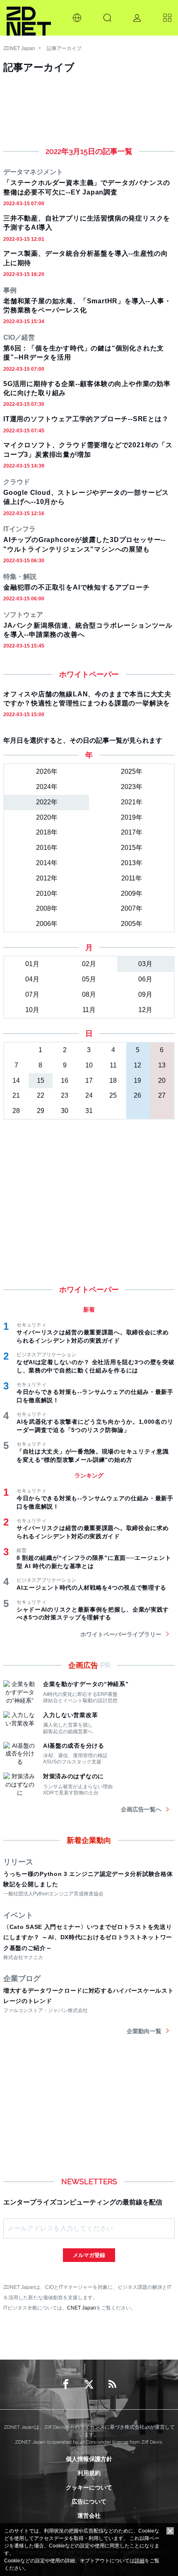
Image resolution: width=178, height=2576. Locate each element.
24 (89, 1095)
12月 (145, 1010)
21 (16, 1095)
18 (113, 1081)
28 (16, 1111)
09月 (145, 994)
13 (162, 1065)
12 (137, 1065)
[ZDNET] (29, 18)
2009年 (132, 893)
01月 (32, 964)
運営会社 (89, 2516)
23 (65, 1095)
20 (162, 1081)
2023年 (132, 787)
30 (65, 1111)
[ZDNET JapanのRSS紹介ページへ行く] (112, 2384)
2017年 (132, 832)
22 (41, 1095)
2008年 (47, 908)
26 (137, 1095)
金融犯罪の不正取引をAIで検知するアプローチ (77, 587)
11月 (89, 1010)
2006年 (47, 924)
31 (89, 1111)
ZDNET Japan (19, 48)
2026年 (47, 771)
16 (65, 1081)
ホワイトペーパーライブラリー (121, 1634)
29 (41, 1111)
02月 (89, 964)
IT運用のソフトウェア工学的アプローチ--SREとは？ (86, 419)
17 (89, 1081)
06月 (145, 979)
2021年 (132, 802)
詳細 (140, 2561)
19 (137, 1081)
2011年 (132, 878)
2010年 (47, 893)
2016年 (47, 848)
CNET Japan (82, 2308)
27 (162, 1095)
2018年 (47, 832)
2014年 (47, 863)
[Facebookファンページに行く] (66, 2384)
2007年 (132, 908)
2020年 (47, 817)
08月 (89, 994)
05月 (89, 979)
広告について (89, 2502)
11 (113, 1065)
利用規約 (89, 2473)
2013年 (132, 863)
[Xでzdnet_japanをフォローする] (89, 2384)
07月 (32, 994)
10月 (32, 1010)
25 (113, 1095)
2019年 (132, 817)
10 (89, 1065)
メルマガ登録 (89, 2255)
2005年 (132, 924)
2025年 (132, 771)
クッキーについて (89, 2487)
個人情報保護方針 (89, 2459)
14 (16, 1081)
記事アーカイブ (64, 48)
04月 (32, 979)
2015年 (132, 848)
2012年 (47, 878)
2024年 (47, 787)
